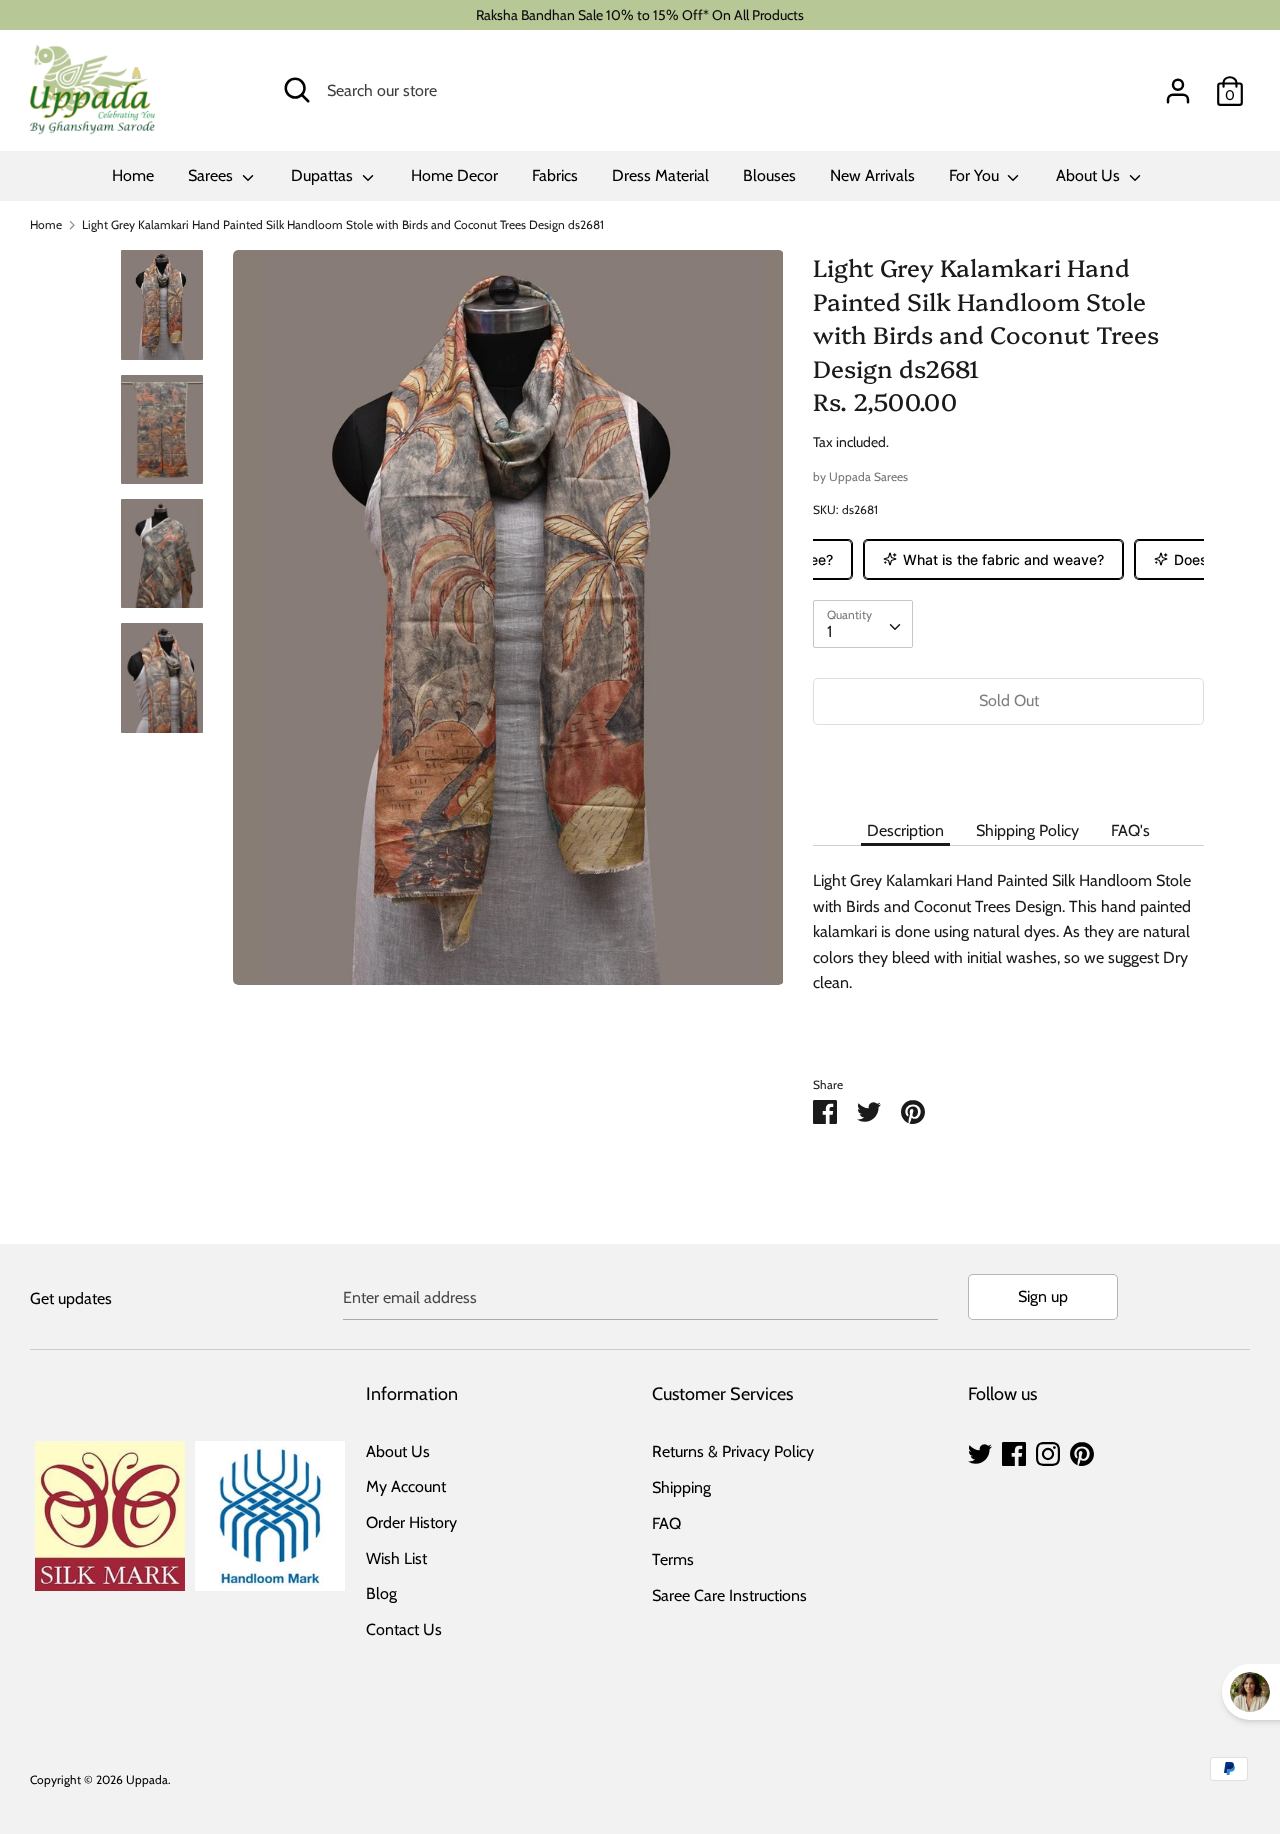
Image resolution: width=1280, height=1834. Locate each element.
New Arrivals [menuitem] (872, 175)
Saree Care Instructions (729, 1595)
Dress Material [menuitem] (660, 175)
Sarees (212, 175)
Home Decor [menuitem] (454, 175)
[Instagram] (1048, 1451)
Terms (673, 1559)
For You (976, 175)
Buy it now (1009, 761)
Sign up (1043, 1296)
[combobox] (863, 624)
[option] (508, 625)
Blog (381, 1593)
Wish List (396, 1558)
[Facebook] (1014, 1451)
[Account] (1178, 83)
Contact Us (404, 1629)
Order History (411, 1522)
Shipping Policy (1027, 830)
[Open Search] (297, 90)
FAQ (666, 1523)
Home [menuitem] (133, 175)
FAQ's (1130, 830)
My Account (406, 1486)
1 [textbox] (829, 631)
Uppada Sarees (868, 476)
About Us (1090, 175)
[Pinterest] (1082, 1451)
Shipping (681, 1487)
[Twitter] (980, 1451)
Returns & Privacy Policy (733, 1451)
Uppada (147, 1779)
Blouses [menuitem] (769, 175)
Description (905, 830)
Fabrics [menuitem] (555, 175)
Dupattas (324, 175)
